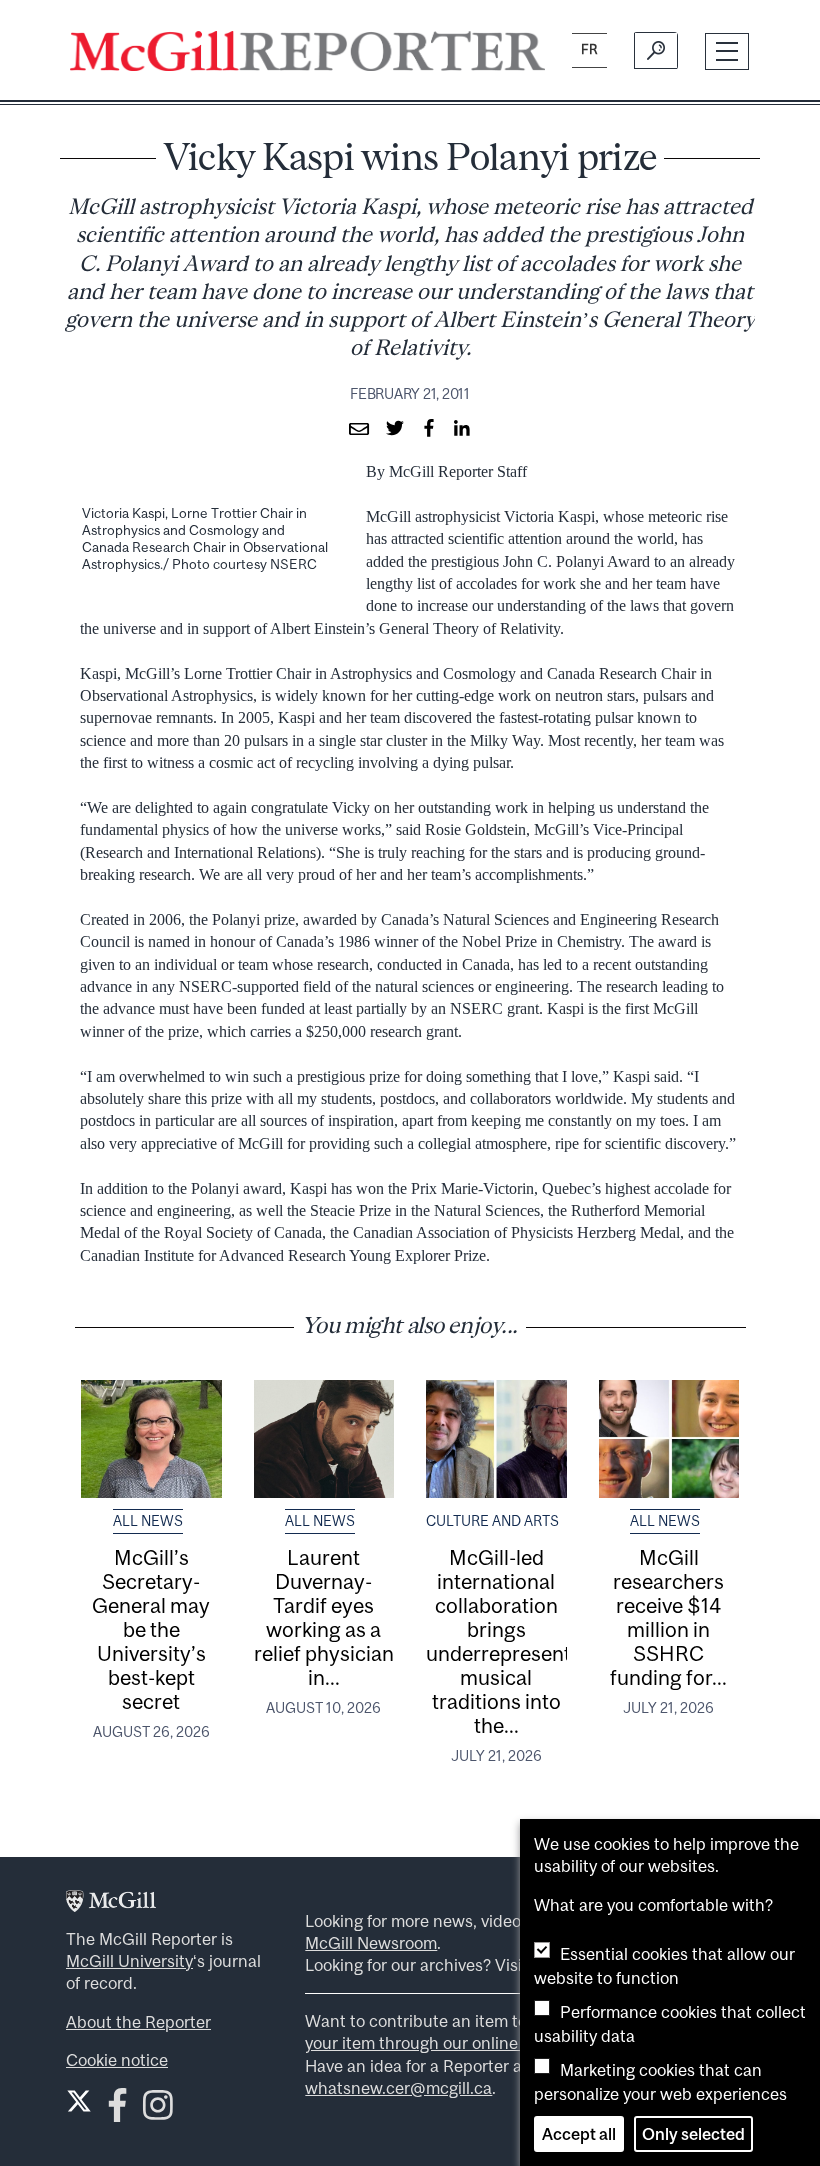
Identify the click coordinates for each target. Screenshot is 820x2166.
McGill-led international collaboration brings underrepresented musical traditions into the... (510, 1641)
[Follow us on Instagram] (158, 2110)
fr (589, 49)
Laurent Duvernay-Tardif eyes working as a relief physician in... (324, 1617)
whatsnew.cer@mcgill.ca (398, 2088)
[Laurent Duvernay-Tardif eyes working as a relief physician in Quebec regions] (324, 1439)
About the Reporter (138, 2022)
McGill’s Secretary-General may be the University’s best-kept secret (151, 1629)
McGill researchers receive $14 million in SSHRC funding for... (668, 1617)
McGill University (129, 1961)
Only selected (693, 2134)
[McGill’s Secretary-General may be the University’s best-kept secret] (151, 1439)
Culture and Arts (492, 1521)
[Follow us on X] (79, 2101)
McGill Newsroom (371, 1943)
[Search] (655, 51)
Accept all (579, 2134)
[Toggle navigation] (727, 51)
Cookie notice (117, 2060)
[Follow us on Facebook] (117, 2110)
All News (148, 1521)
